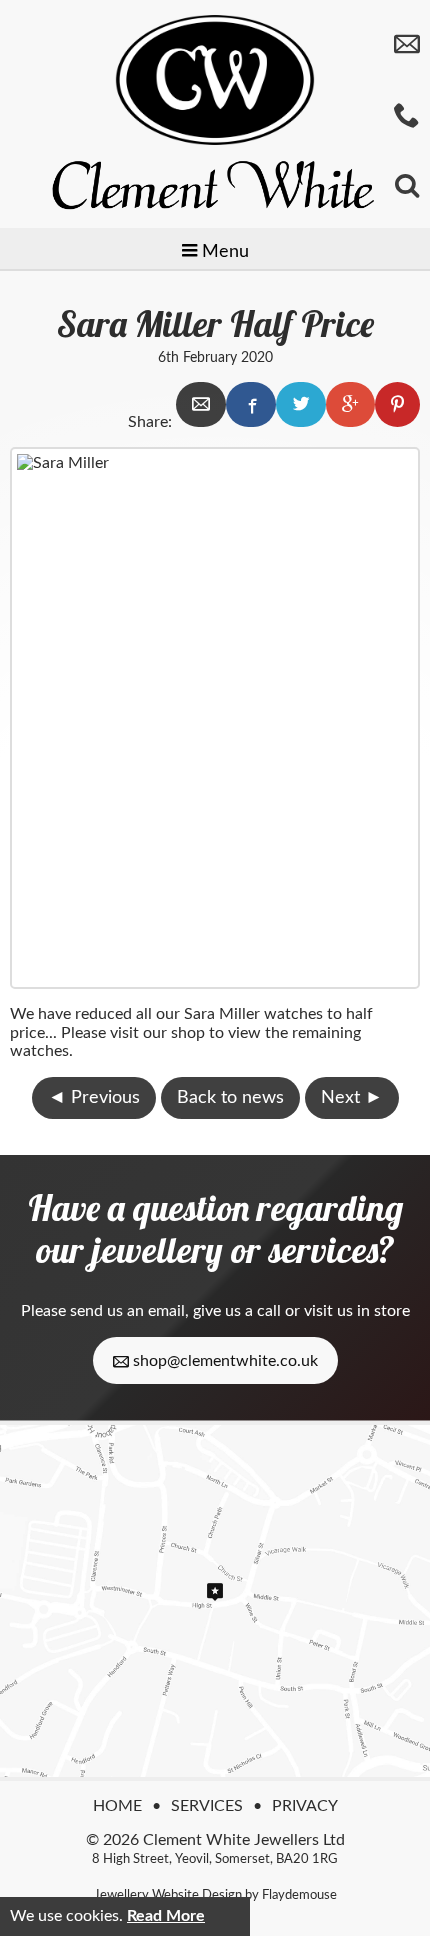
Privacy (305, 1806)
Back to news (230, 1098)
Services (207, 1806)
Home (117, 1806)
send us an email (127, 1311)
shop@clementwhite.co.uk (223, 1361)
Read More (166, 1916)
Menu (223, 252)
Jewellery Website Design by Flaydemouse (215, 1895)
